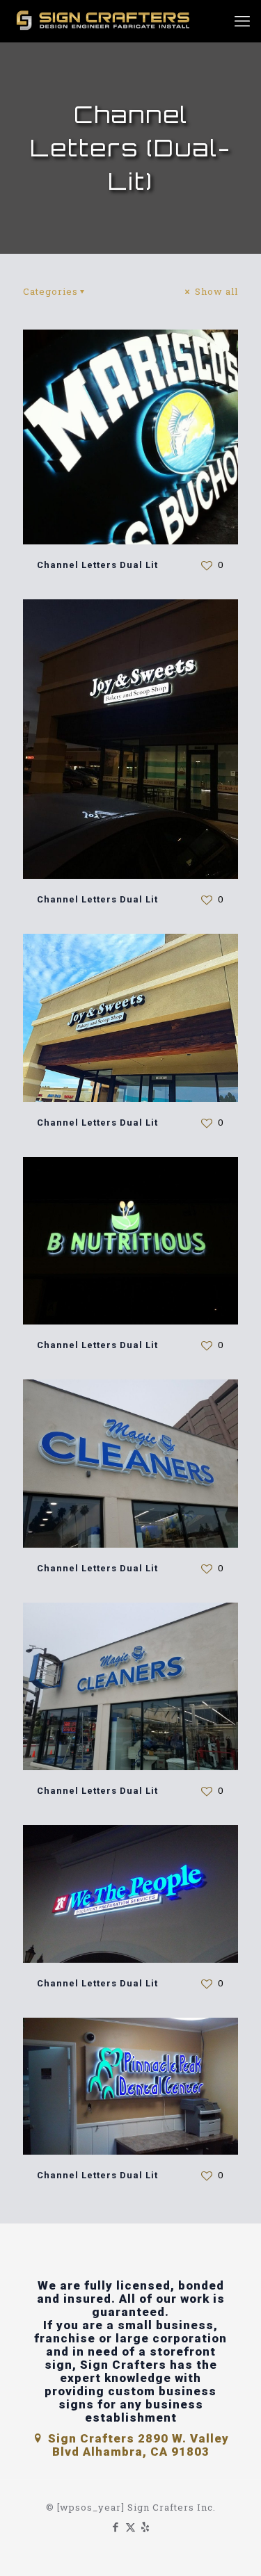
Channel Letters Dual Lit (97, 565)
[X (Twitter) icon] (130, 2527)
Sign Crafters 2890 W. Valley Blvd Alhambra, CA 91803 (137, 2445)
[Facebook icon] (116, 2527)
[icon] (145, 2527)
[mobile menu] (242, 21)
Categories (50, 291)
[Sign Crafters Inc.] (104, 21)
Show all (215, 291)
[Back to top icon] (232, 2547)
